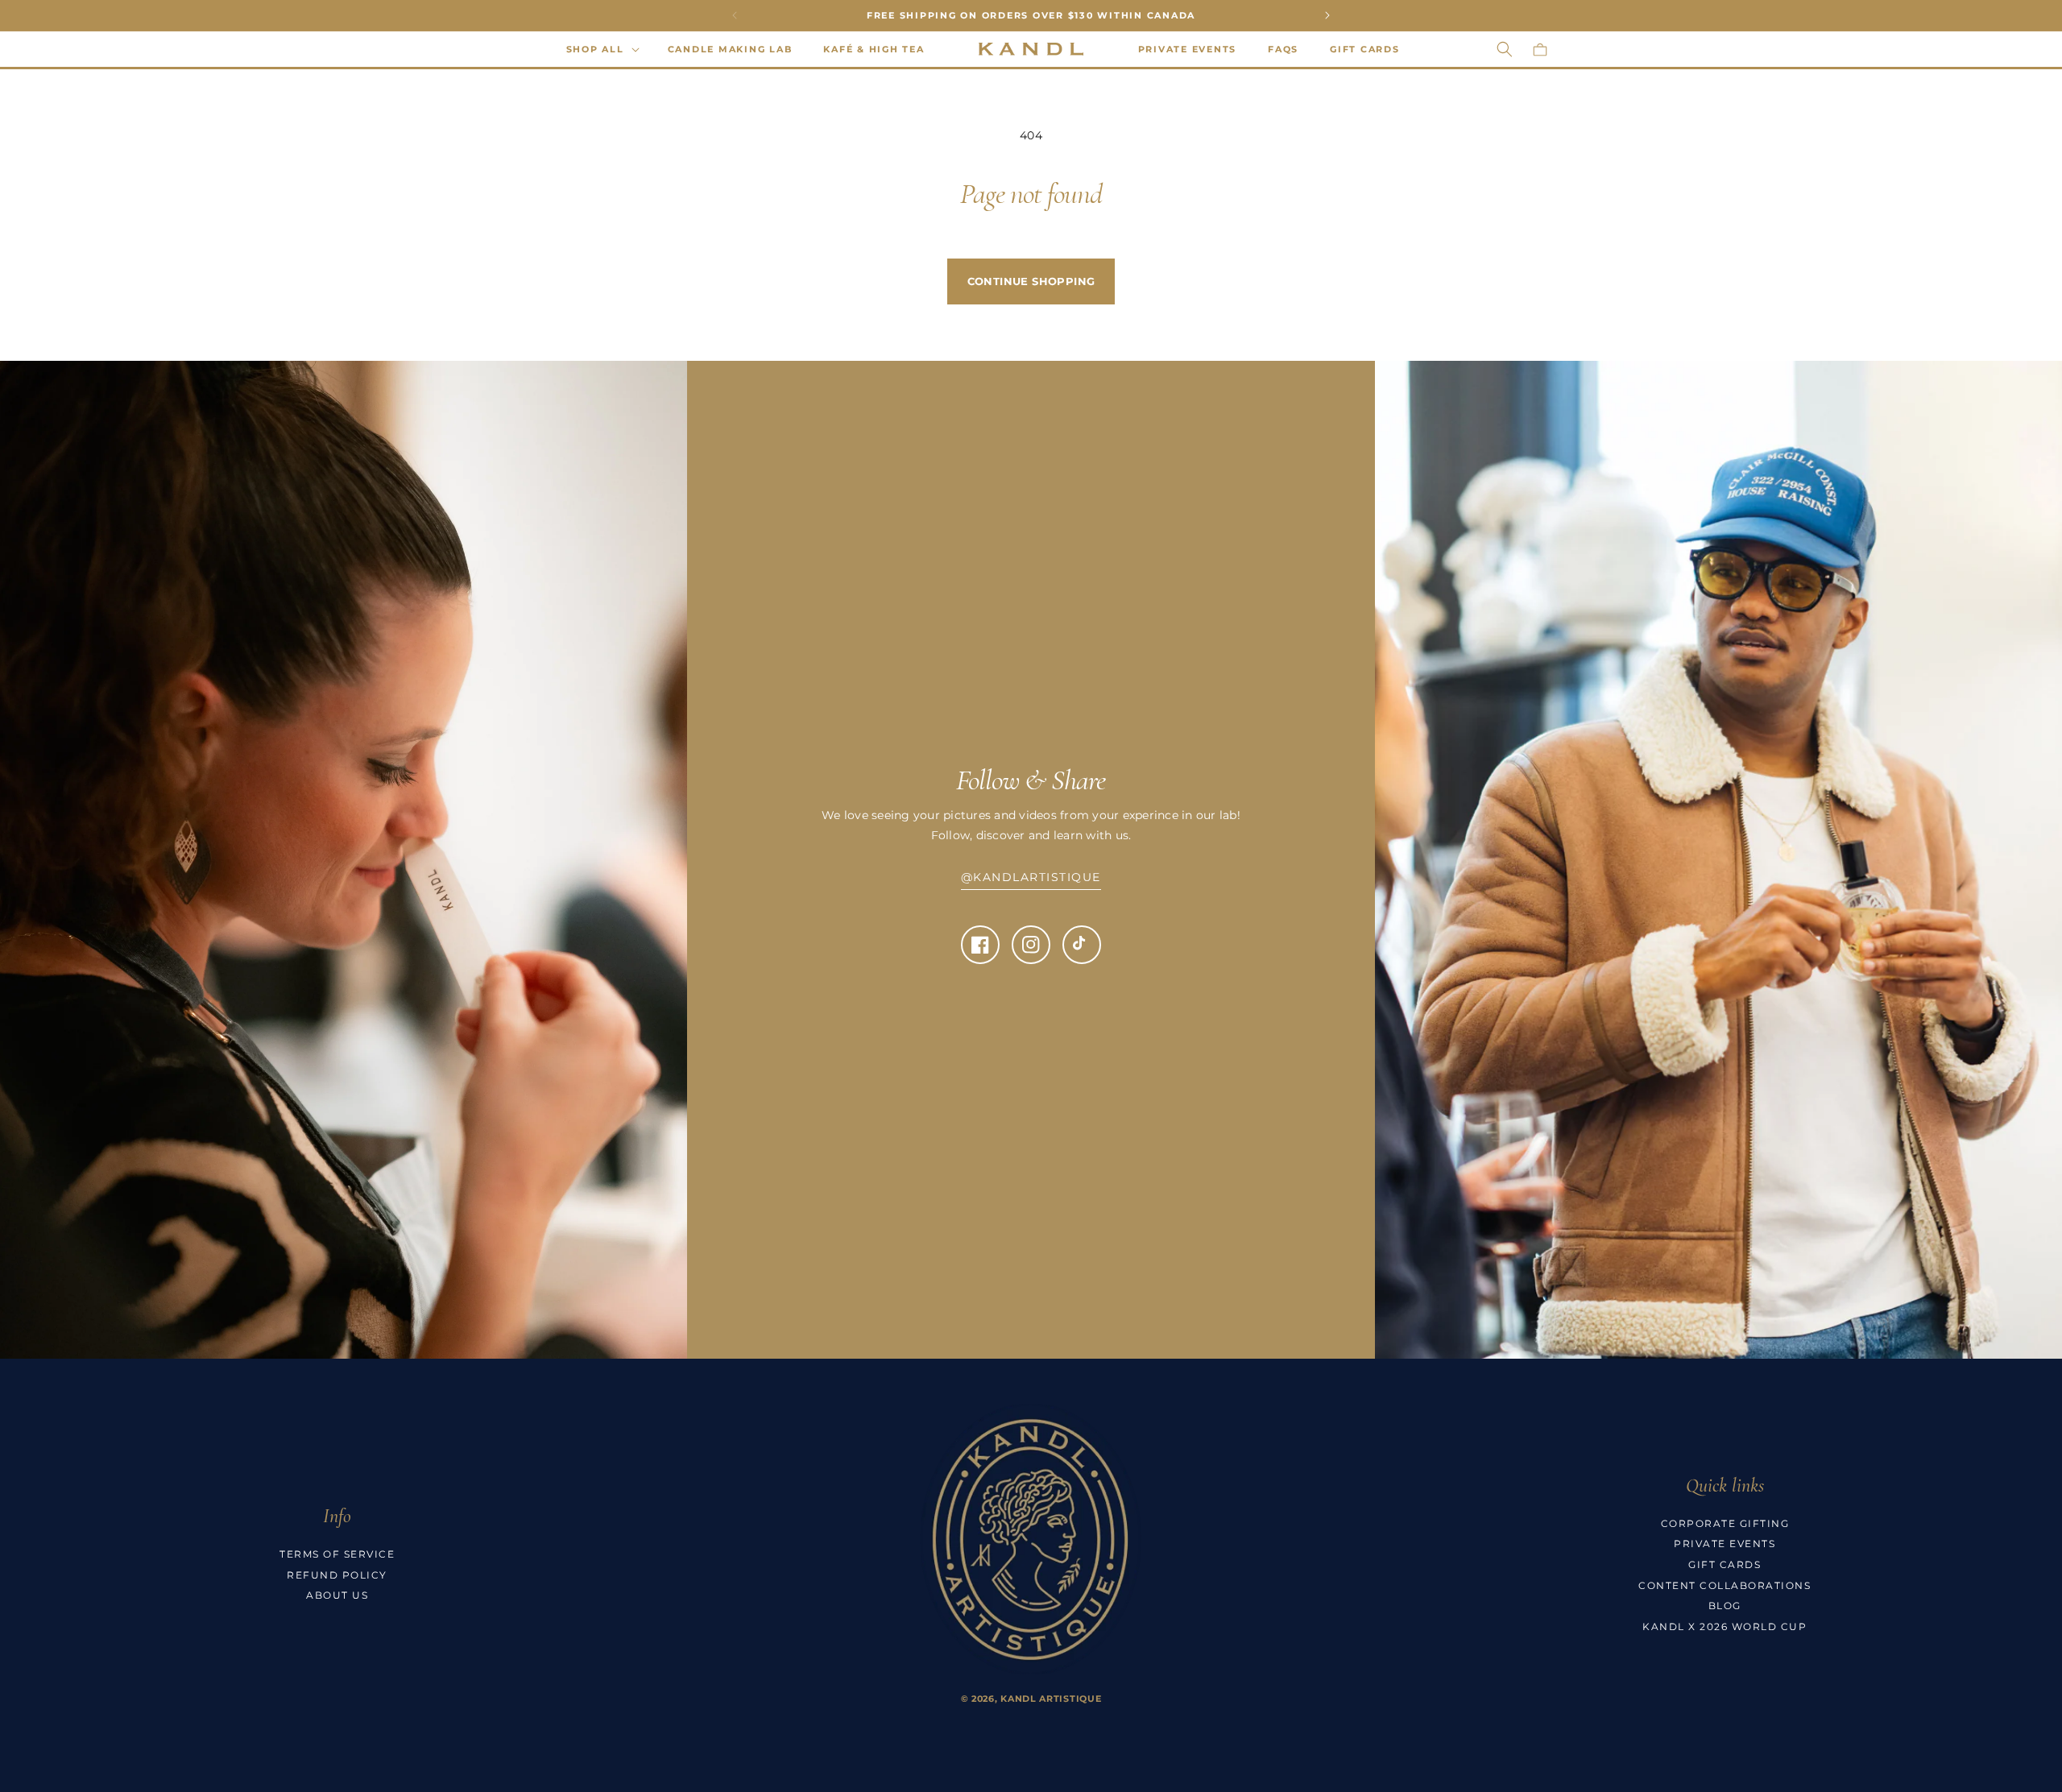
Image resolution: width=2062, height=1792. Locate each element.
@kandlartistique (1031, 877)
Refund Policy (337, 1575)
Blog (1725, 1606)
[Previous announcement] (735, 15)
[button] (601, 49)
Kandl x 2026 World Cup (1725, 1626)
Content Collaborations (1725, 1585)
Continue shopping (1031, 281)
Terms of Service (337, 1554)
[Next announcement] (1327, 15)
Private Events (1725, 1544)
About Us (337, 1595)
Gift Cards (1725, 1564)
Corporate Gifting (1725, 1523)
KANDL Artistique (1051, 1699)
